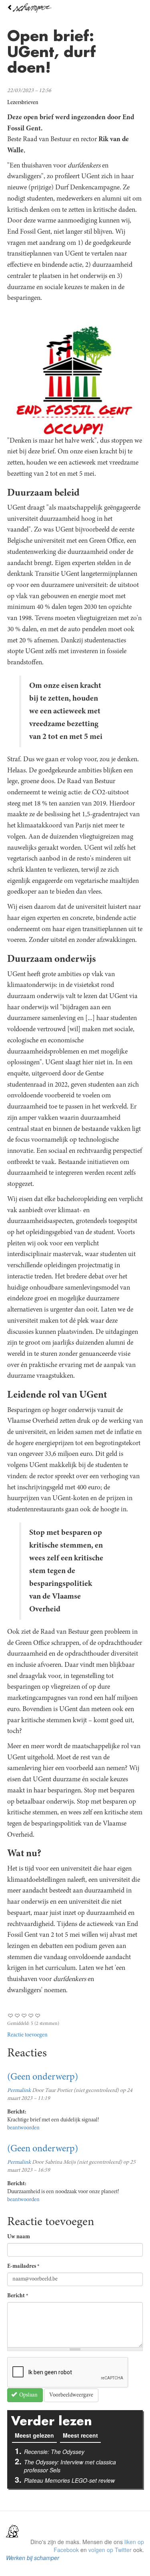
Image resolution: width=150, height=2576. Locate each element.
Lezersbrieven (23, 103)
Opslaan (28, 2395)
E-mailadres (23, 2267)
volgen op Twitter (110, 2550)
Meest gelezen (36, 2435)
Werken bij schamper (33, 2558)
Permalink (19, 2091)
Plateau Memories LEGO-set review (69, 2480)
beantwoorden (23, 2128)
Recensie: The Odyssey (54, 2452)
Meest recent (80, 2435)
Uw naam (19, 2237)
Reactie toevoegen (27, 2035)
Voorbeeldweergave (71, 2395)
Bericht (18, 2296)
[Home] (75, 8)
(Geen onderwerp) (43, 2078)
